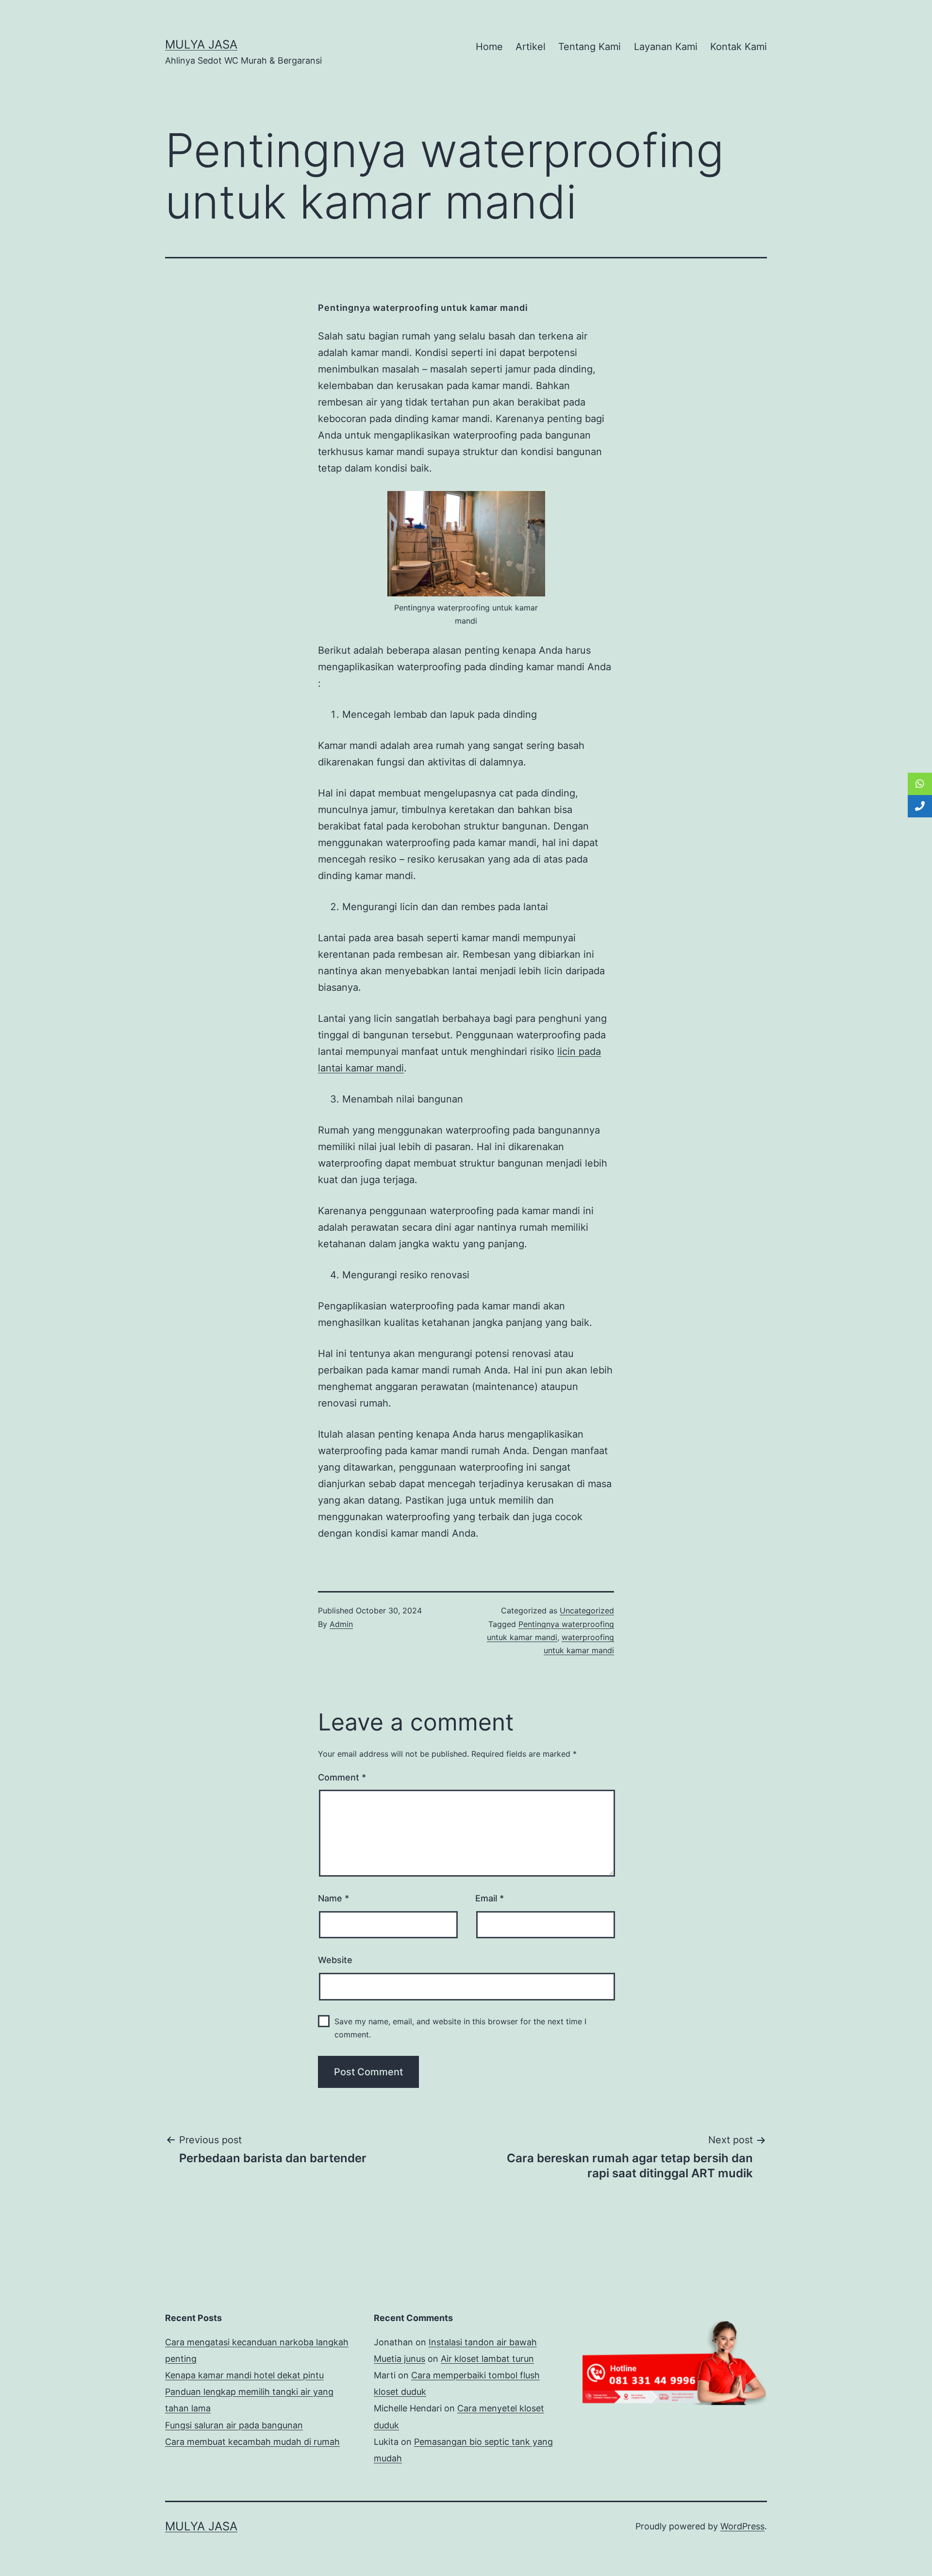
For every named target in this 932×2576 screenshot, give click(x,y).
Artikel (531, 47)
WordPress (742, 2526)
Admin (341, 1624)
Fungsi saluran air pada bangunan (234, 2425)
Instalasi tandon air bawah (483, 2342)
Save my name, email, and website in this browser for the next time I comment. (460, 2028)
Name (333, 1898)
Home (489, 47)
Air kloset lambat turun (487, 2359)
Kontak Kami (739, 47)
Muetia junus (399, 2359)
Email (490, 1898)
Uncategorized (587, 1610)
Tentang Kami (590, 47)
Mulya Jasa (201, 44)
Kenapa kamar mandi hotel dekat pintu (244, 2375)
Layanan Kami (666, 47)
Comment (342, 1777)
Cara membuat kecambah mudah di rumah (252, 2442)
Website (335, 1960)
